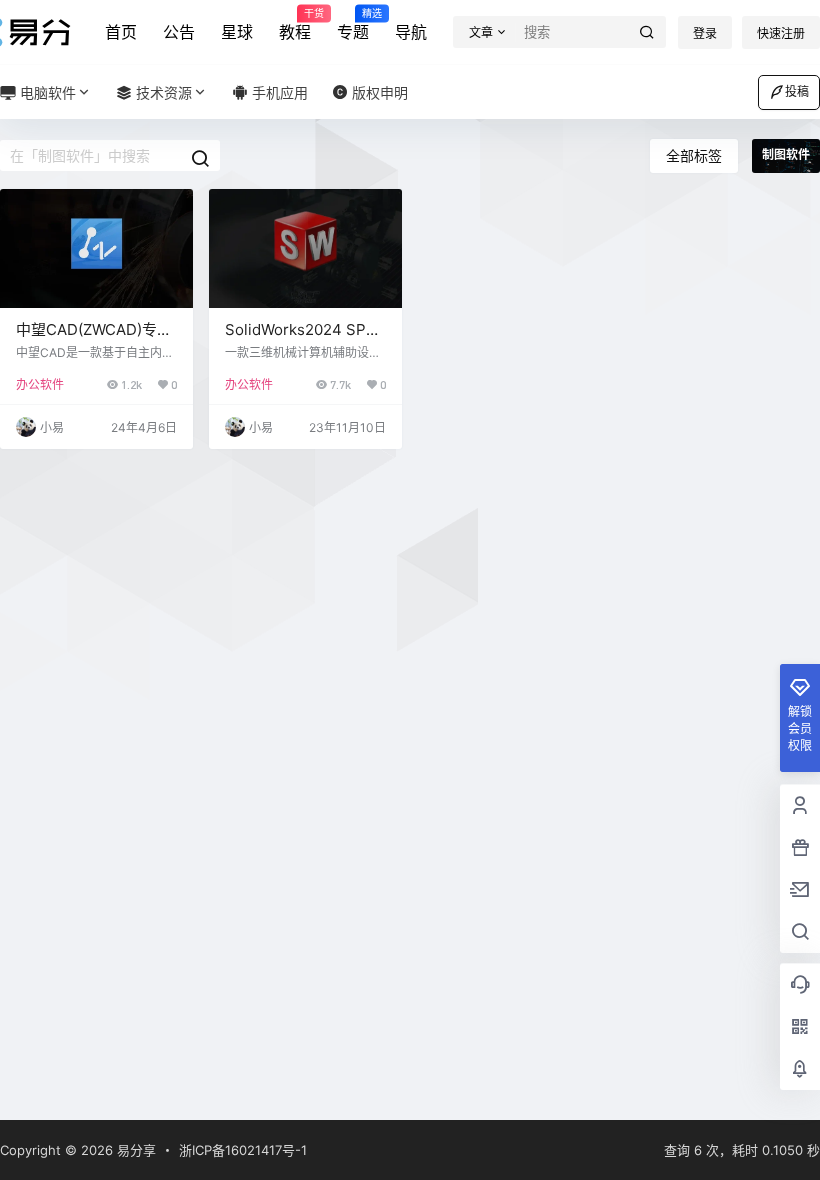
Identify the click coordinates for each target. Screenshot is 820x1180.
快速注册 (781, 33)
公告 (179, 32)
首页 (121, 32)
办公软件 (40, 384)
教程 (295, 25)
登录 (705, 33)
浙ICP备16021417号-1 (243, 1150)
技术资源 (162, 92)
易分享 (134, 1150)
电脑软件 (46, 92)
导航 (411, 32)
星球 (237, 32)
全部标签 (694, 155)
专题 (353, 25)
